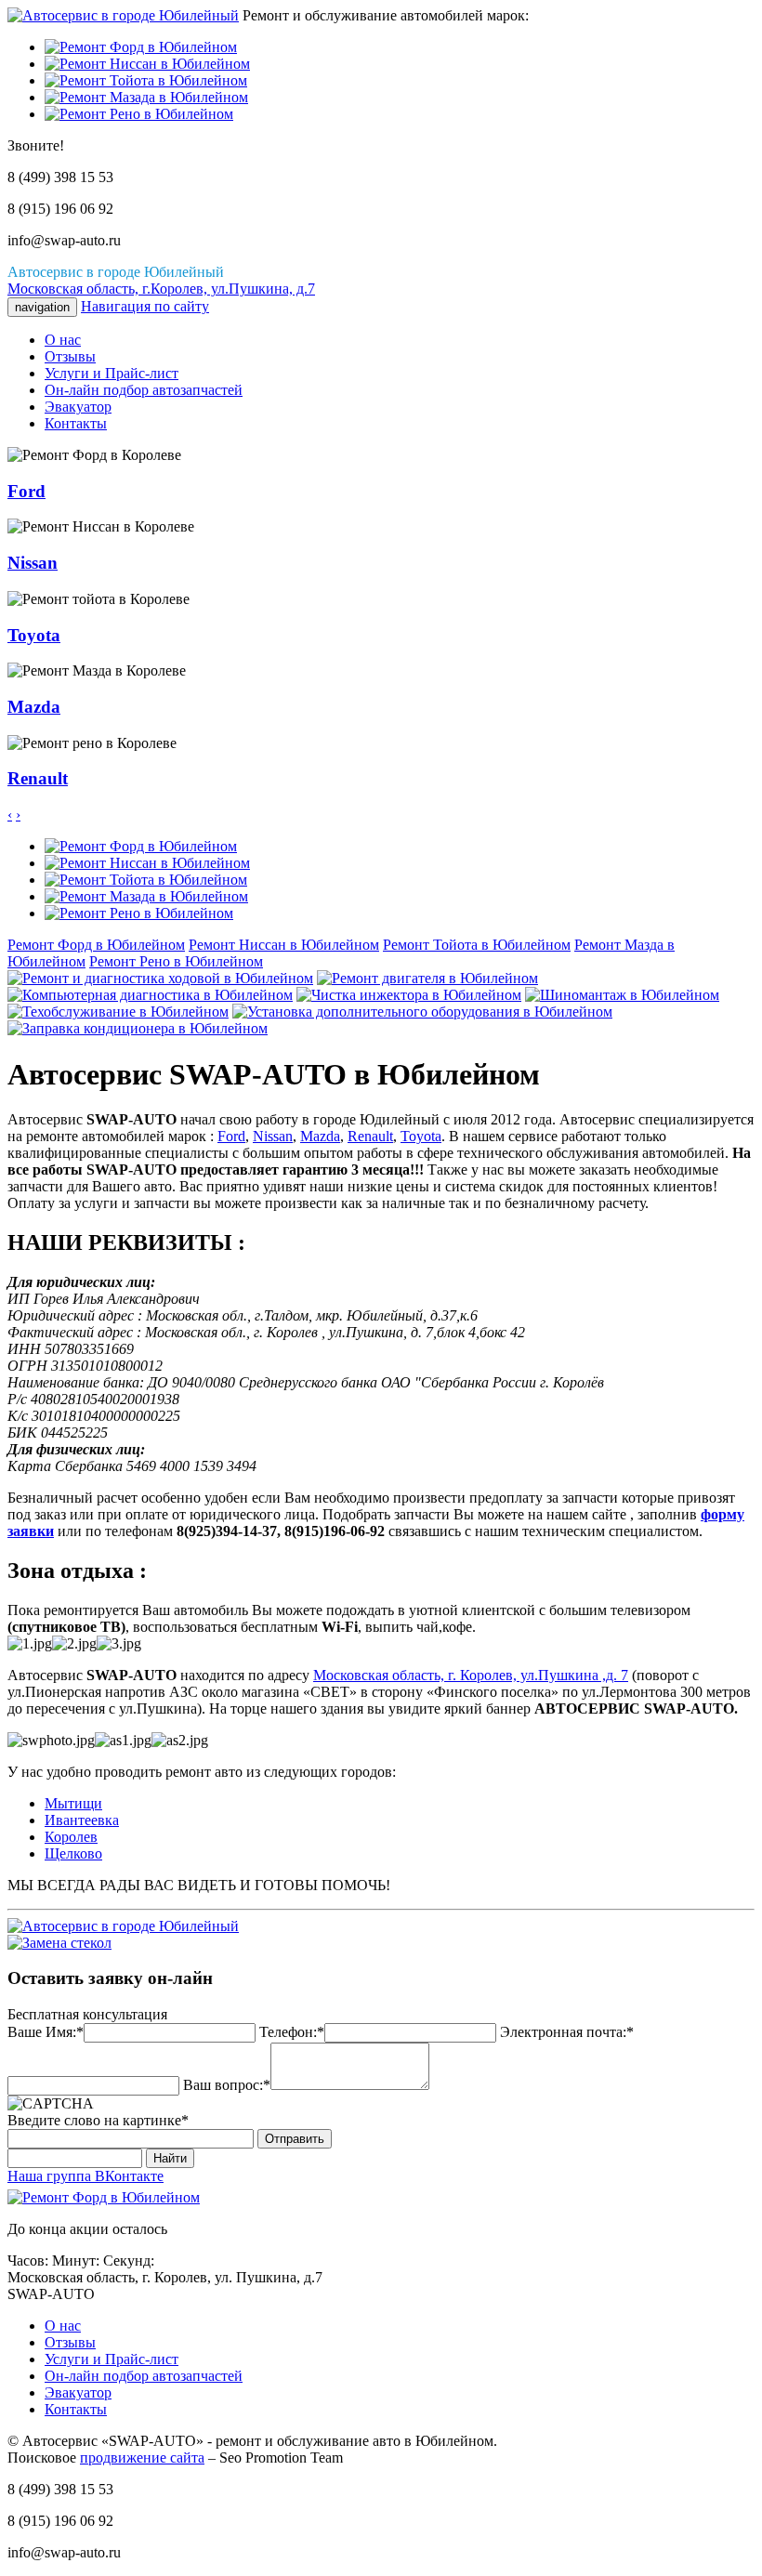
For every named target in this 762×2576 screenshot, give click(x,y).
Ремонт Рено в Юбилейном (176, 961)
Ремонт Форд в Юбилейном (96, 945)
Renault (370, 1136)
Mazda (320, 1136)
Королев (71, 1837)
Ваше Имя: (42, 2032)
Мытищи (73, 1803)
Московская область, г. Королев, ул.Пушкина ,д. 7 (471, 1675)
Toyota (421, 1136)
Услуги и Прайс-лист (112, 373)
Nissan (273, 1136)
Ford (231, 1136)
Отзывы (70, 356)
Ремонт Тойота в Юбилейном (477, 945)
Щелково (73, 1853)
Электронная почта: (563, 2032)
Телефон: (288, 2032)
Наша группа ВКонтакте (85, 2176)
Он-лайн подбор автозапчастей (144, 390)
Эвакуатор (78, 407)
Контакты (76, 423)
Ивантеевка (82, 1820)
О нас (63, 340)
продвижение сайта (142, 2458)
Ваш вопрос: (223, 2085)
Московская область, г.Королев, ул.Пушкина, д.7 (161, 289)
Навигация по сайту (145, 306)
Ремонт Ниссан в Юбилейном (284, 945)
